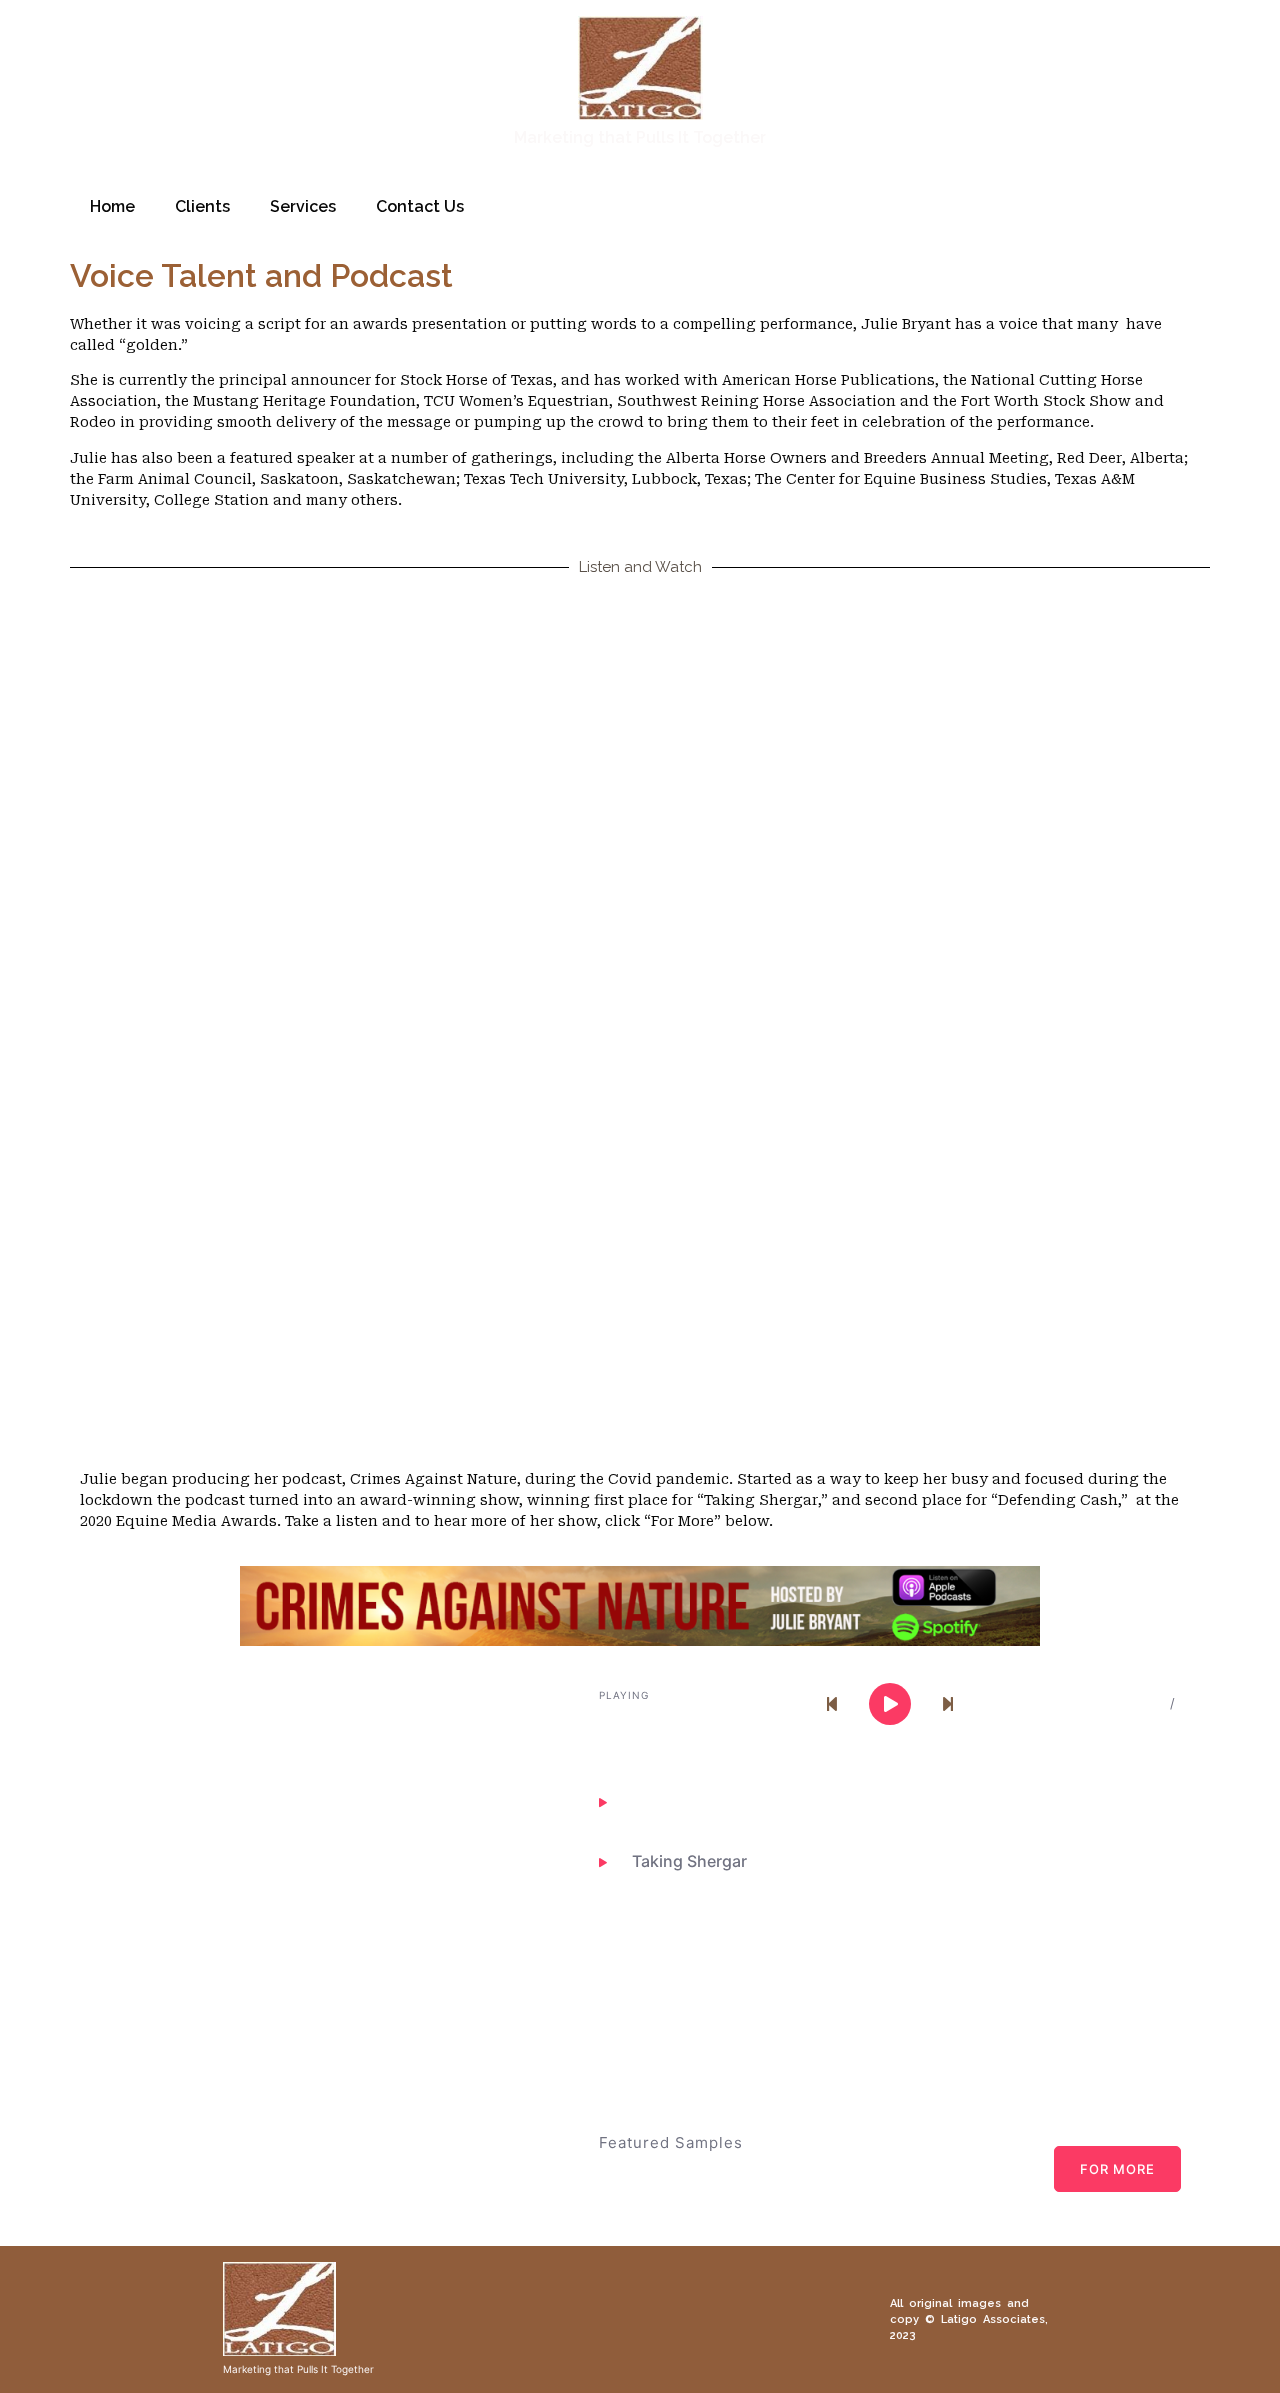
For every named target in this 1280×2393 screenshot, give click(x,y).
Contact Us (420, 206)
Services (303, 206)
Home (112, 206)
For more (1117, 2169)
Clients (202, 206)
